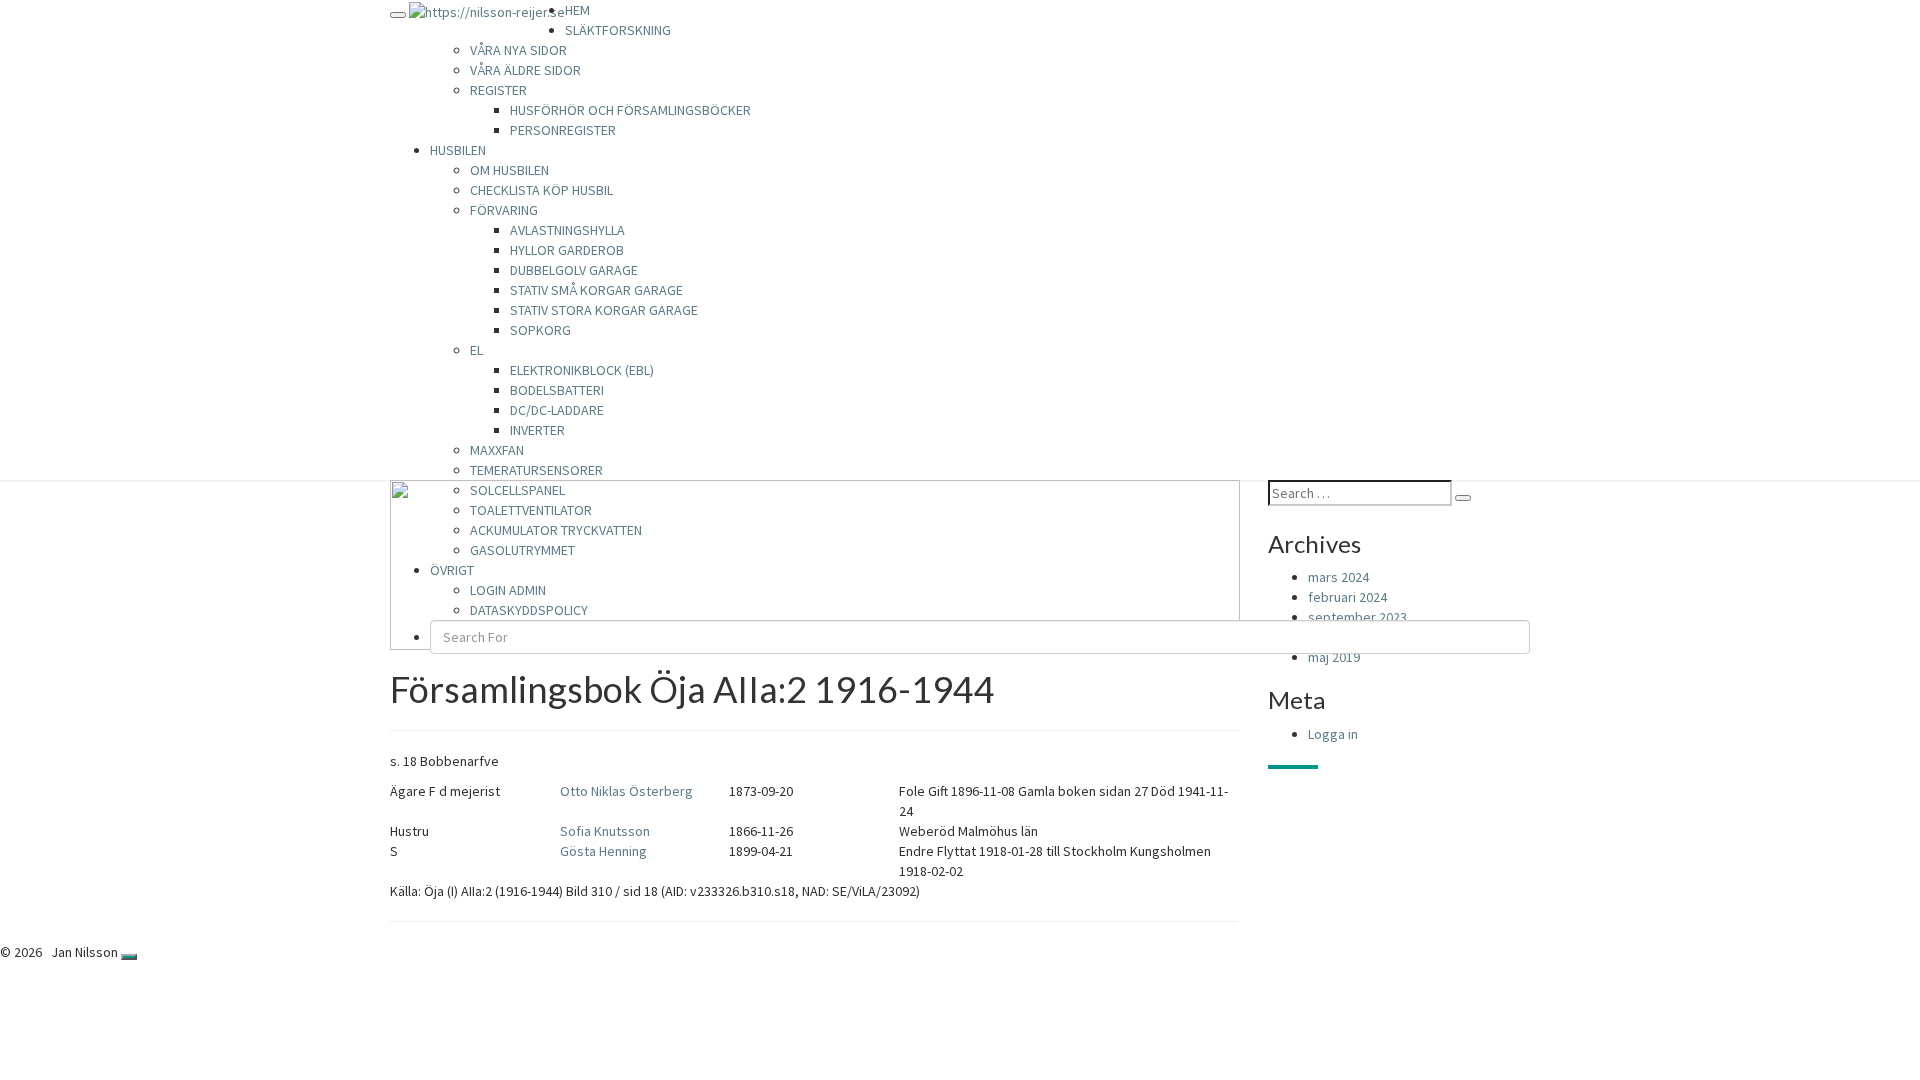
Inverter (537, 430)
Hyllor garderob (567, 250)
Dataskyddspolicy (529, 610)
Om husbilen (509, 170)
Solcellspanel (517, 490)
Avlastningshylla (567, 230)
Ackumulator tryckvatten (556, 530)
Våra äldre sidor (525, 70)
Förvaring (504, 210)
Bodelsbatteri (557, 390)
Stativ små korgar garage (596, 290)
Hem (577, 10)
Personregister (563, 130)
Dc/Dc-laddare (557, 410)
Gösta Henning (603, 851)
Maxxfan (497, 450)
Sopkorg (540, 330)
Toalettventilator (531, 510)
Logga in (1333, 734)
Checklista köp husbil (541, 190)
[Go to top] (129, 957)
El (476, 350)
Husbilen (458, 150)
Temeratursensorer (536, 470)
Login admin (508, 590)
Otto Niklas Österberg (626, 791)
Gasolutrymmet (522, 550)
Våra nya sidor (518, 50)
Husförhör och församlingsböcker (630, 110)
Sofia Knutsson (605, 831)
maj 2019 (1334, 657)
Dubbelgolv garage (574, 270)
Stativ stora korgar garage (604, 310)
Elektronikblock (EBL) (582, 370)
